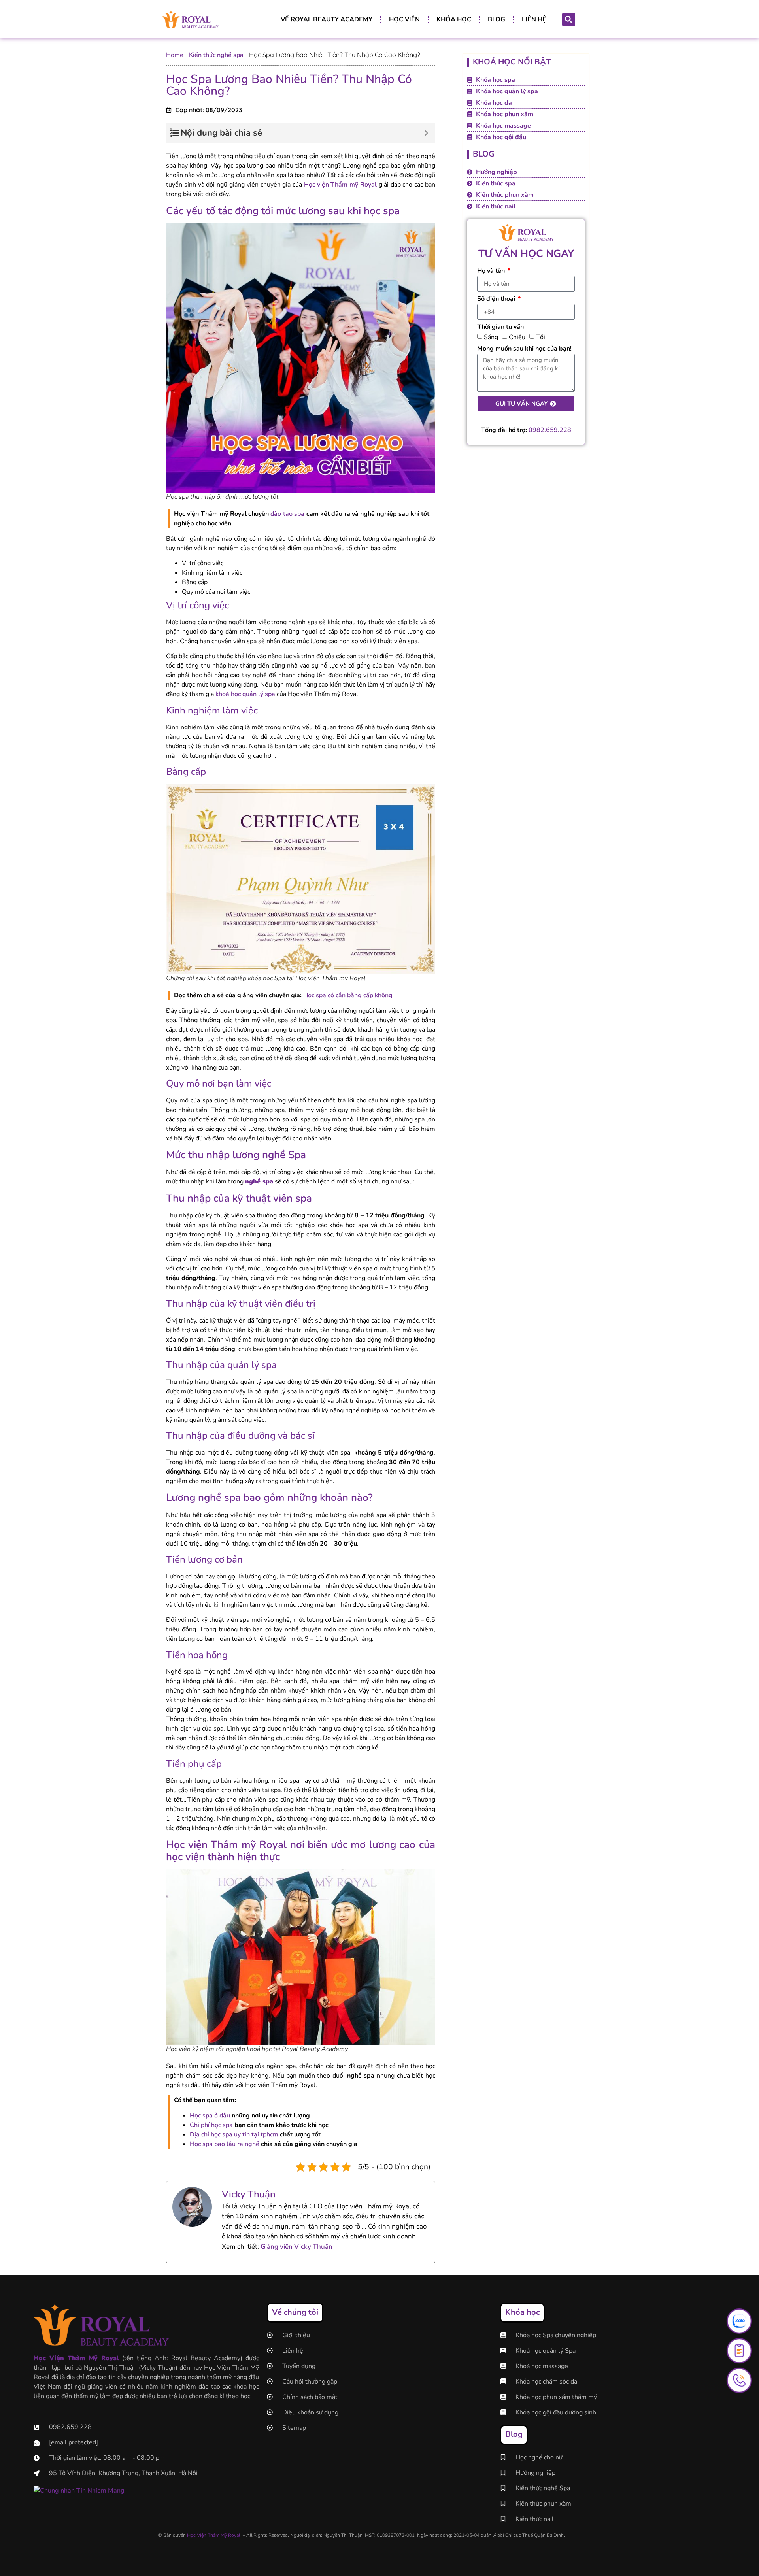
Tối (541, 337)
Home (175, 55)
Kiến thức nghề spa (216, 55)
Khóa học (454, 19)
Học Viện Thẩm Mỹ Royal (213, 2535)
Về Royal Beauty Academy (327, 19)
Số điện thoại (497, 299)
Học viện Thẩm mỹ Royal (340, 185)
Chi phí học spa (211, 2125)
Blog (497, 19)
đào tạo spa (287, 514)
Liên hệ (534, 19)
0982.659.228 (550, 430)
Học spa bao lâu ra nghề (225, 2144)
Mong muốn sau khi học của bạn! (524, 349)
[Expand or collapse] (426, 133)
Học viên (404, 19)
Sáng (491, 337)
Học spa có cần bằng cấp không (348, 995)
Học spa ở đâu (210, 2116)
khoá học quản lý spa (245, 694)
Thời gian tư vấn (500, 327)
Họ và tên (492, 271)
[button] (569, 20)
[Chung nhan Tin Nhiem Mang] (79, 2491)
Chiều (517, 337)
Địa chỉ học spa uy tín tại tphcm (234, 2134)
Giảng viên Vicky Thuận (296, 2247)
